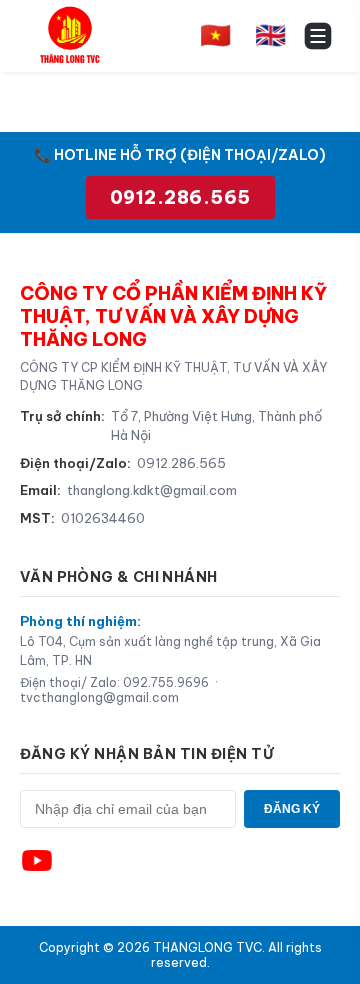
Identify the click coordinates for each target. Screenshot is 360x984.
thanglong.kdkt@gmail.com (152, 490)
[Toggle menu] (318, 36)
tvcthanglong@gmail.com (99, 697)
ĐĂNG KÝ (292, 809)
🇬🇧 (270, 35)
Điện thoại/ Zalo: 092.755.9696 (114, 682)
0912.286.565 (180, 197)
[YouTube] (37, 861)
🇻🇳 (215, 35)
